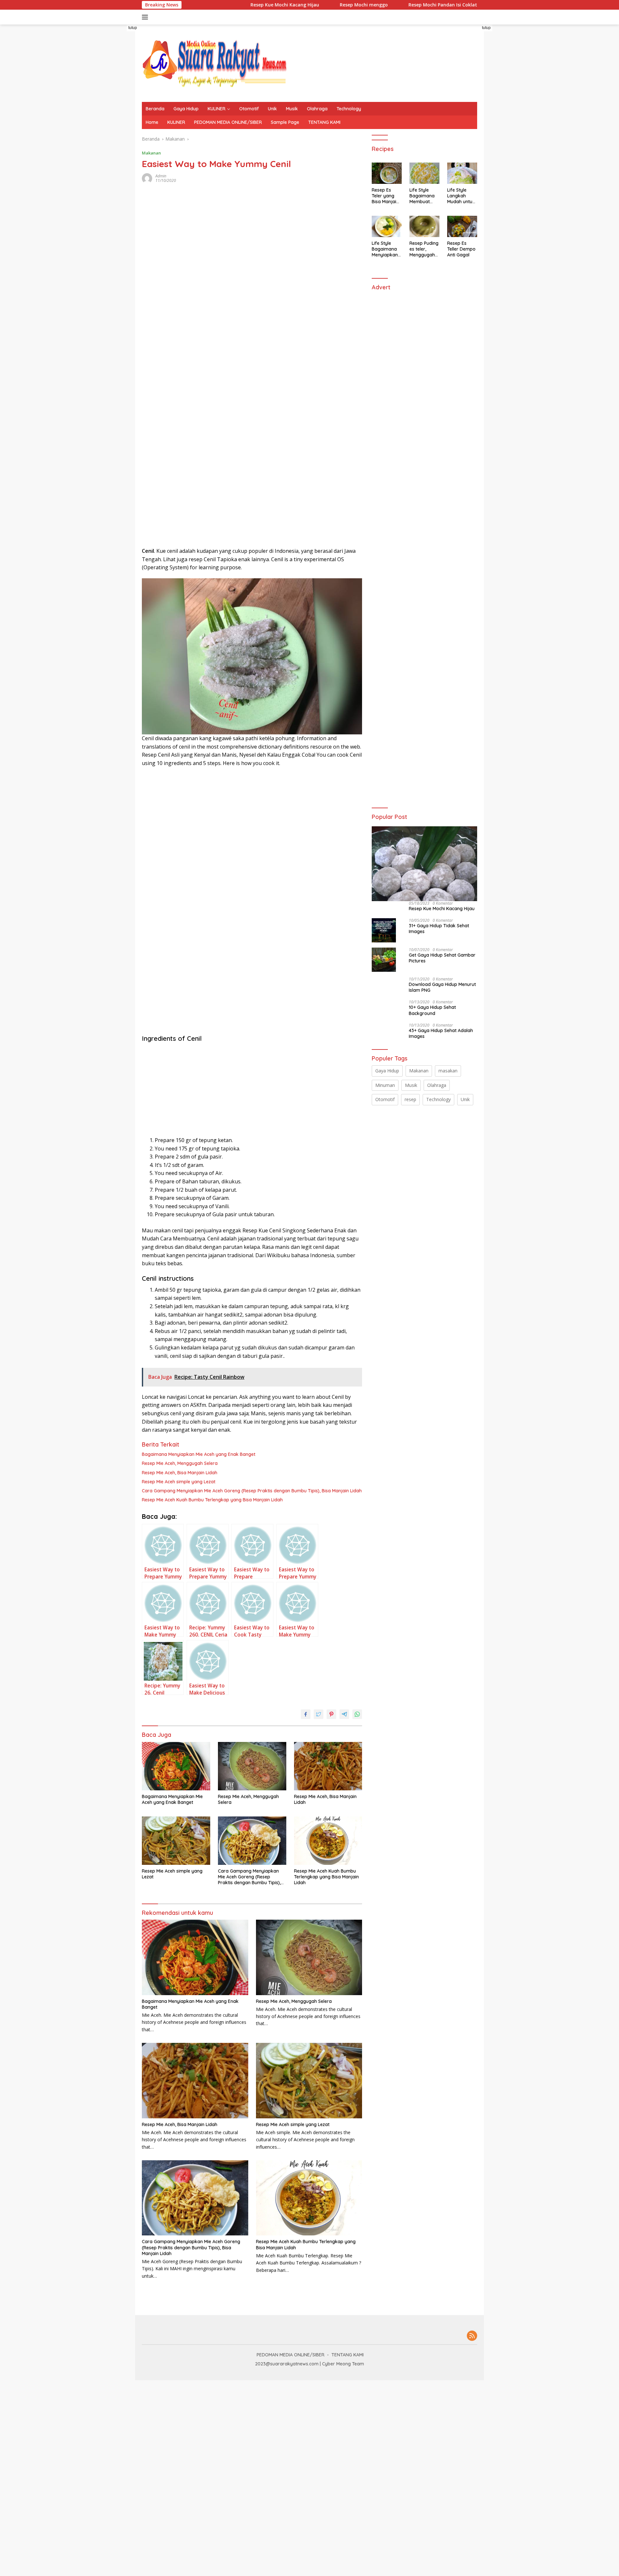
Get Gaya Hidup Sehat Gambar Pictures (442, 958)
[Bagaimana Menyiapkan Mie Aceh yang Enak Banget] (176, 1766)
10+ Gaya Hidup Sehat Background (432, 1010)
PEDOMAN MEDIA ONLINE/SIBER (228, 122)
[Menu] (146, 17)
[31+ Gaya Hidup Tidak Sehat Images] (384, 930)
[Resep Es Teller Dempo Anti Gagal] (462, 226)
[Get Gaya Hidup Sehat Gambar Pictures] (384, 960)
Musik (292, 109)
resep (410, 1099)
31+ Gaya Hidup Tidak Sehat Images (439, 929)
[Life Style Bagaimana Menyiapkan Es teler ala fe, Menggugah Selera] (387, 226)
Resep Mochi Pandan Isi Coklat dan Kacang (398, 5)
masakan (448, 1071)
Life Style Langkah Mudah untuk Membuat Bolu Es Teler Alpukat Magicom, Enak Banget (461, 196)
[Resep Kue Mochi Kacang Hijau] (424, 864)
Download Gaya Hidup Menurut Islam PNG (442, 987)
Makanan (151, 153)
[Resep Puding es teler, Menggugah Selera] (424, 226)
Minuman (385, 1085)
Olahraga (317, 109)
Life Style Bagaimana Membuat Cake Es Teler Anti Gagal (424, 196)
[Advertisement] (86, 154)
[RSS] (472, 2336)
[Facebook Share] (306, 1714)
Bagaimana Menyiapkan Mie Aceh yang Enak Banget (199, 1454)
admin (161, 176)
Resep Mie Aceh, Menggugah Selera (180, 1463)
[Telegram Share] (344, 1714)
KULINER (216, 109)
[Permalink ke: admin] (147, 178)
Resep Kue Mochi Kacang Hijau (226, 5)
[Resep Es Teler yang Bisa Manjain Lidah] (387, 173)
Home (152, 122)
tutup (133, 28)
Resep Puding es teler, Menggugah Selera (424, 249)
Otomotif (249, 109)
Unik (272, 109)
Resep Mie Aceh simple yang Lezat (179, 1482)
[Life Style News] (214, 63)
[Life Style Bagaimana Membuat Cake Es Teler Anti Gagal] (424, 173)
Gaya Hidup (186, 109)
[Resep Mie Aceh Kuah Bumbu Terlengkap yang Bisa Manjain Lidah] (328, 1841)
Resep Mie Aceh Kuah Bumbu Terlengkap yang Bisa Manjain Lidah (212, 1500)
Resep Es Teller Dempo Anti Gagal (461, 249)
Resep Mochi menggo (305, 5)
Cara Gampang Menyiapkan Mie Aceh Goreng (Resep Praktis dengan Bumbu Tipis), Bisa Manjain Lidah (252, 1491)
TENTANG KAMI (324, 122)
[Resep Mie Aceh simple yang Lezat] (176, 1841)
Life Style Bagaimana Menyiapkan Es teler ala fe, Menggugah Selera (385, 249)
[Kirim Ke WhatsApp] (357, 1714)
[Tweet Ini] (319, 1714)
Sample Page (285, 122)
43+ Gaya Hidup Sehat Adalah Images (441, 1033)
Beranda (155, 109)
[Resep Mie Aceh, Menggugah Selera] (252, 1766)
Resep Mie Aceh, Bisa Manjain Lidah (180, 1473)
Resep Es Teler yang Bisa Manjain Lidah (385, 196)
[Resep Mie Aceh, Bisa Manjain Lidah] (328, 1766)
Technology (349, 109)
